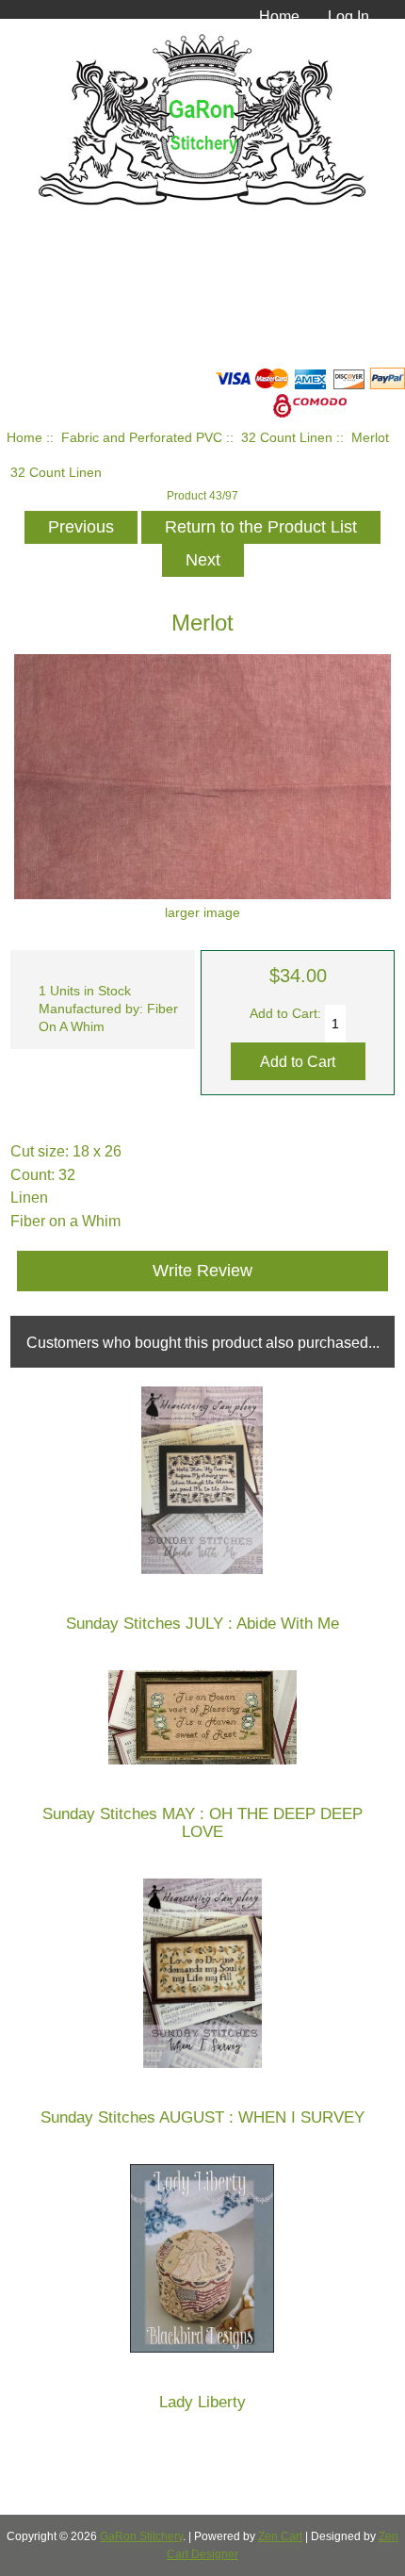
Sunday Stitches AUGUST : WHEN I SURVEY (202, 2117)
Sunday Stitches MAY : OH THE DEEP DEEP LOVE (202, 1823)
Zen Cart (280, 2536)
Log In (348, 16)
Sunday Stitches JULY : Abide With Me (202, 1624)
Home (279, 16)
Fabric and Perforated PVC (142, 438)
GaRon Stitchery (141, 2536)
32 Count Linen (287, 438)
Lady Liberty (202, 2402)
